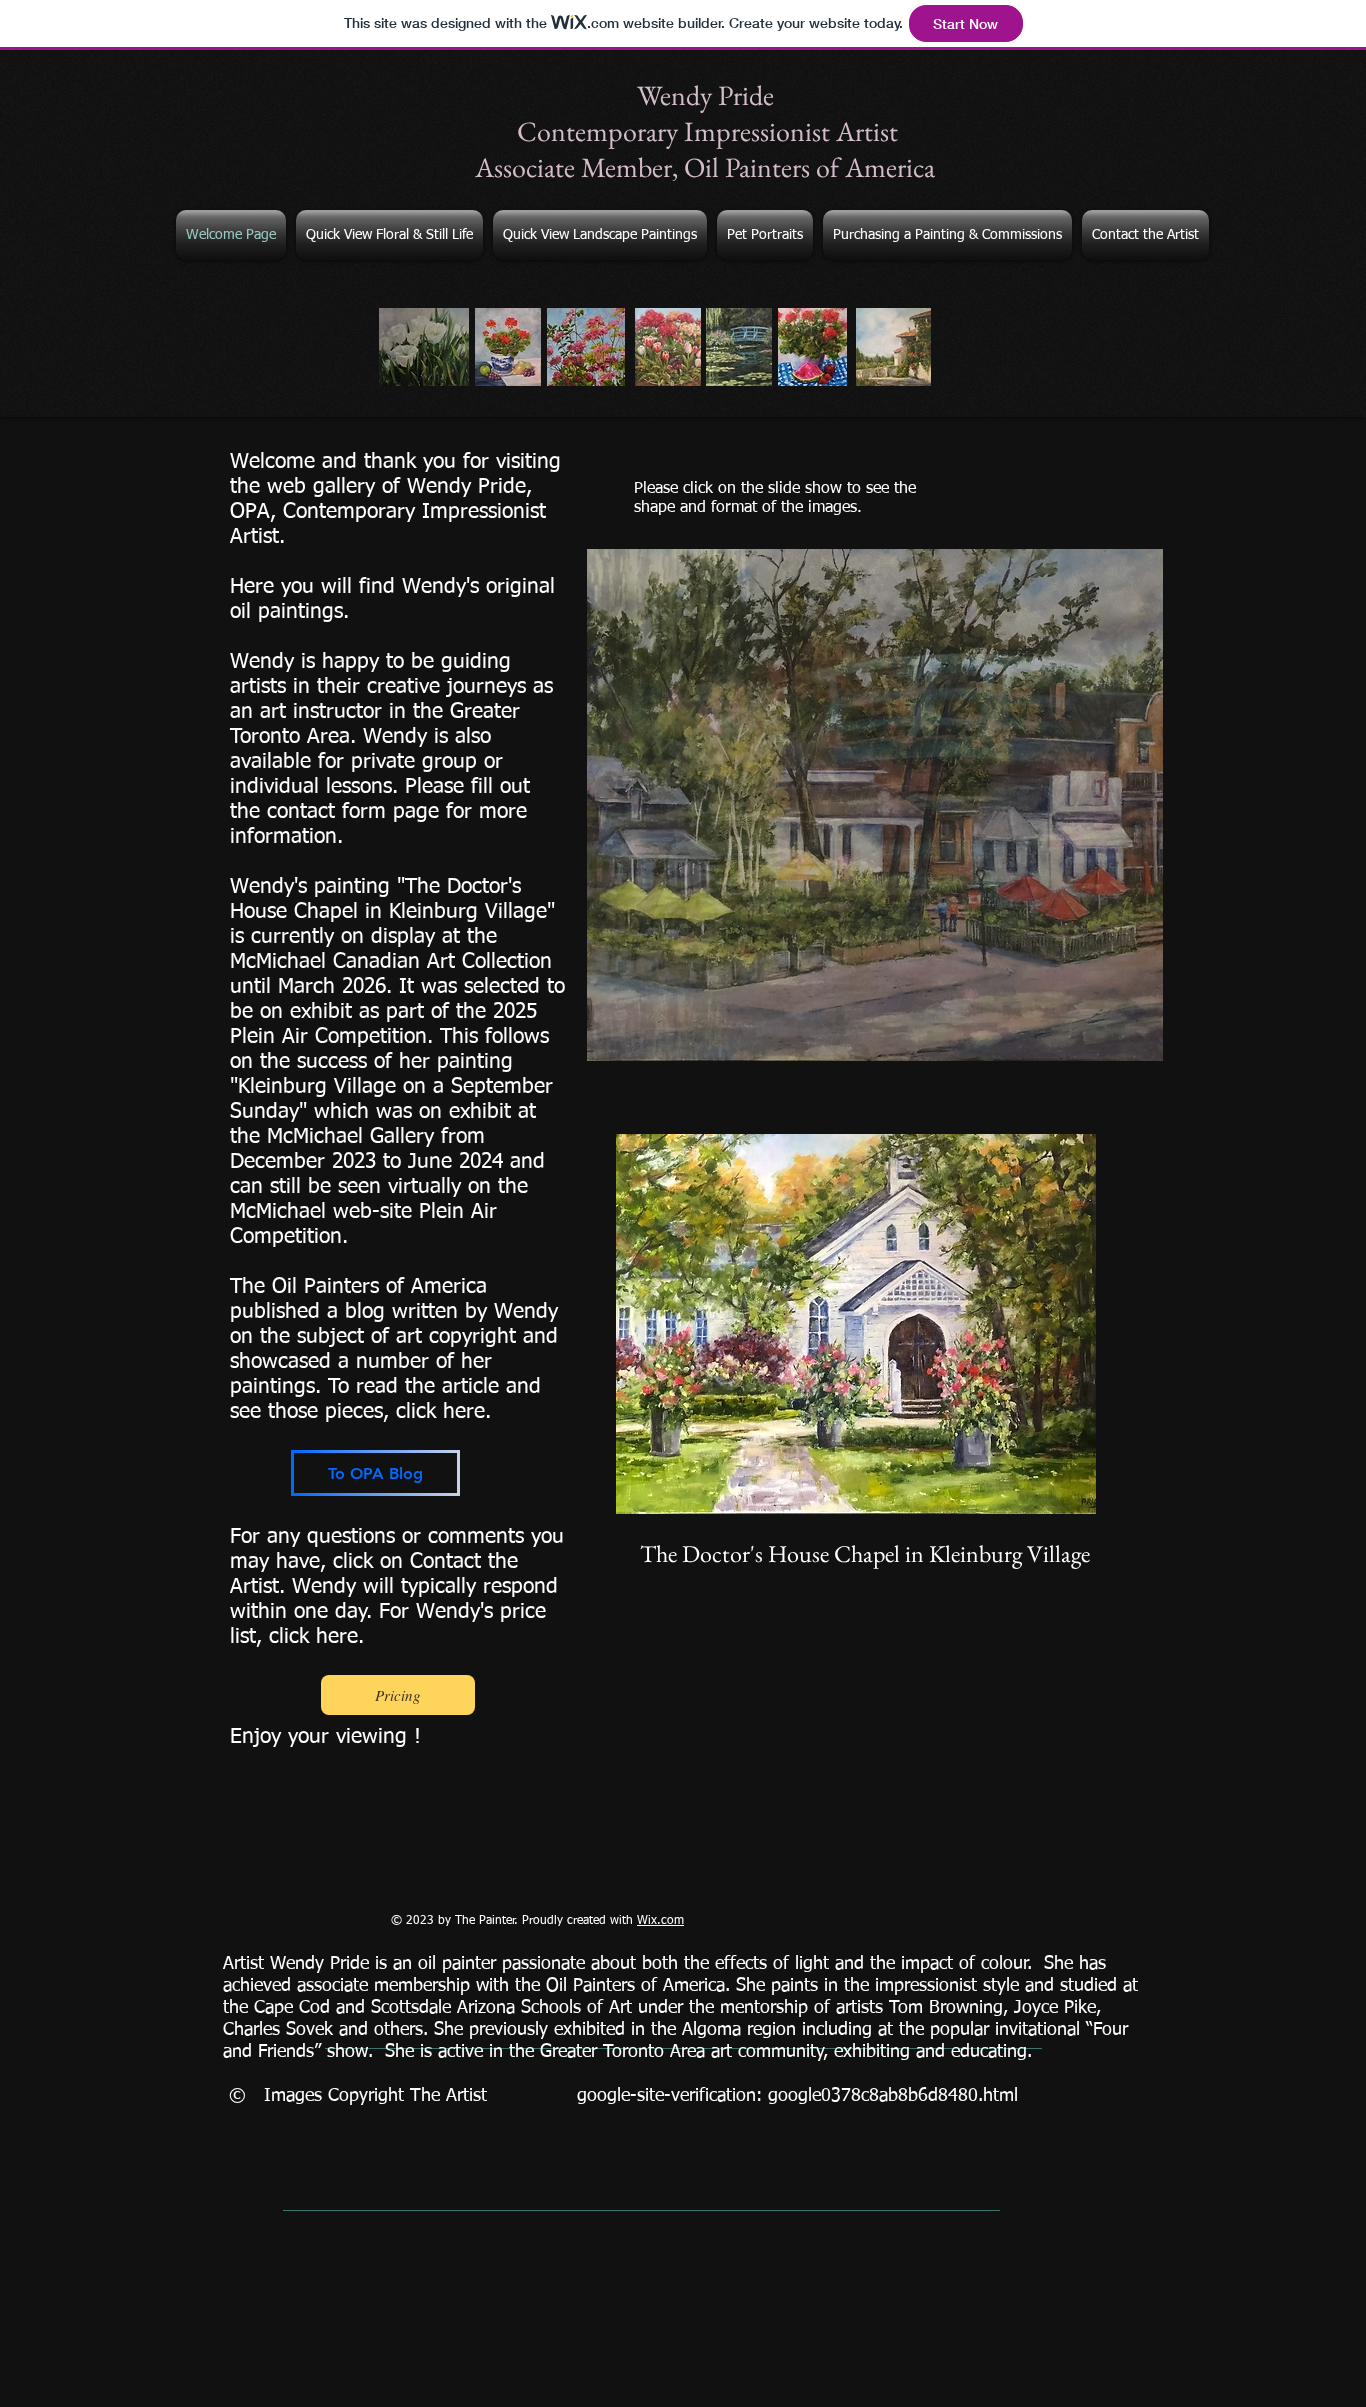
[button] (875, 805)
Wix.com (660, 1921)
